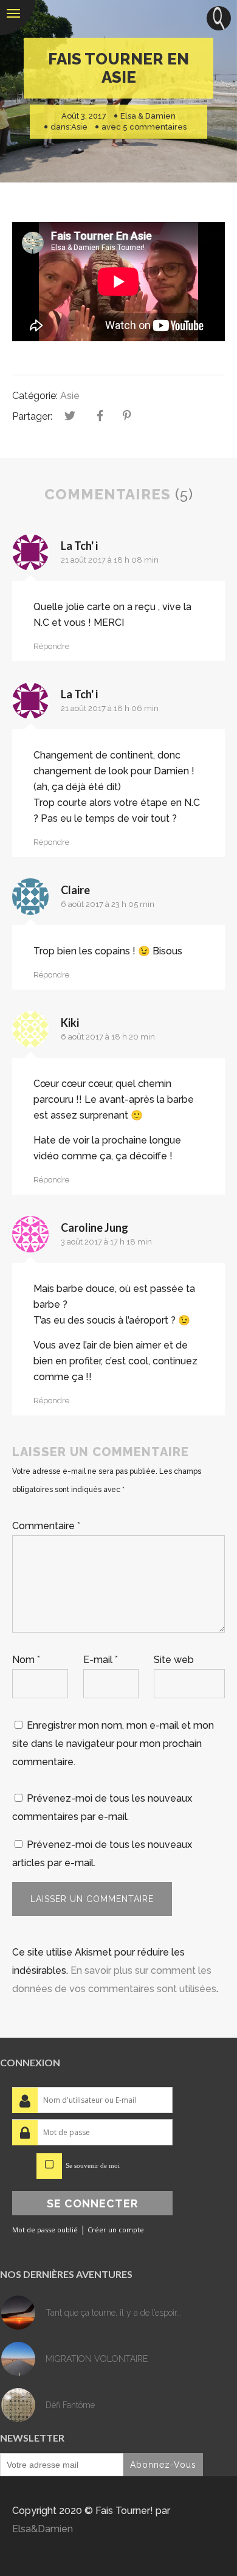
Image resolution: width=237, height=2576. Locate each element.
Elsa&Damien (43, 2529)
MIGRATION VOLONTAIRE (97, 2359)
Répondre (51, 646)
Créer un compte (116, 2230)
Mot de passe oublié (45, 2230)
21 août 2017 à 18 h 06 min (110, 708)
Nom (26, 1660)
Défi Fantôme (70, 2405)
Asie (79, 127)
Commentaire (46, 1526)
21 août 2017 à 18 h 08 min (110, 560)
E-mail (101, 1660)
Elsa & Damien (148, 116)
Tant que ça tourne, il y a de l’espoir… (113, 2313)
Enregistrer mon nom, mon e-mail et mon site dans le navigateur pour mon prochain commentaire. (113, 1744)
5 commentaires (155, 127)
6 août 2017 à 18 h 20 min (108, 1037)
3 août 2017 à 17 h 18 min (106, 1242)
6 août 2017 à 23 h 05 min (108, 904)
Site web (174, 1660)
